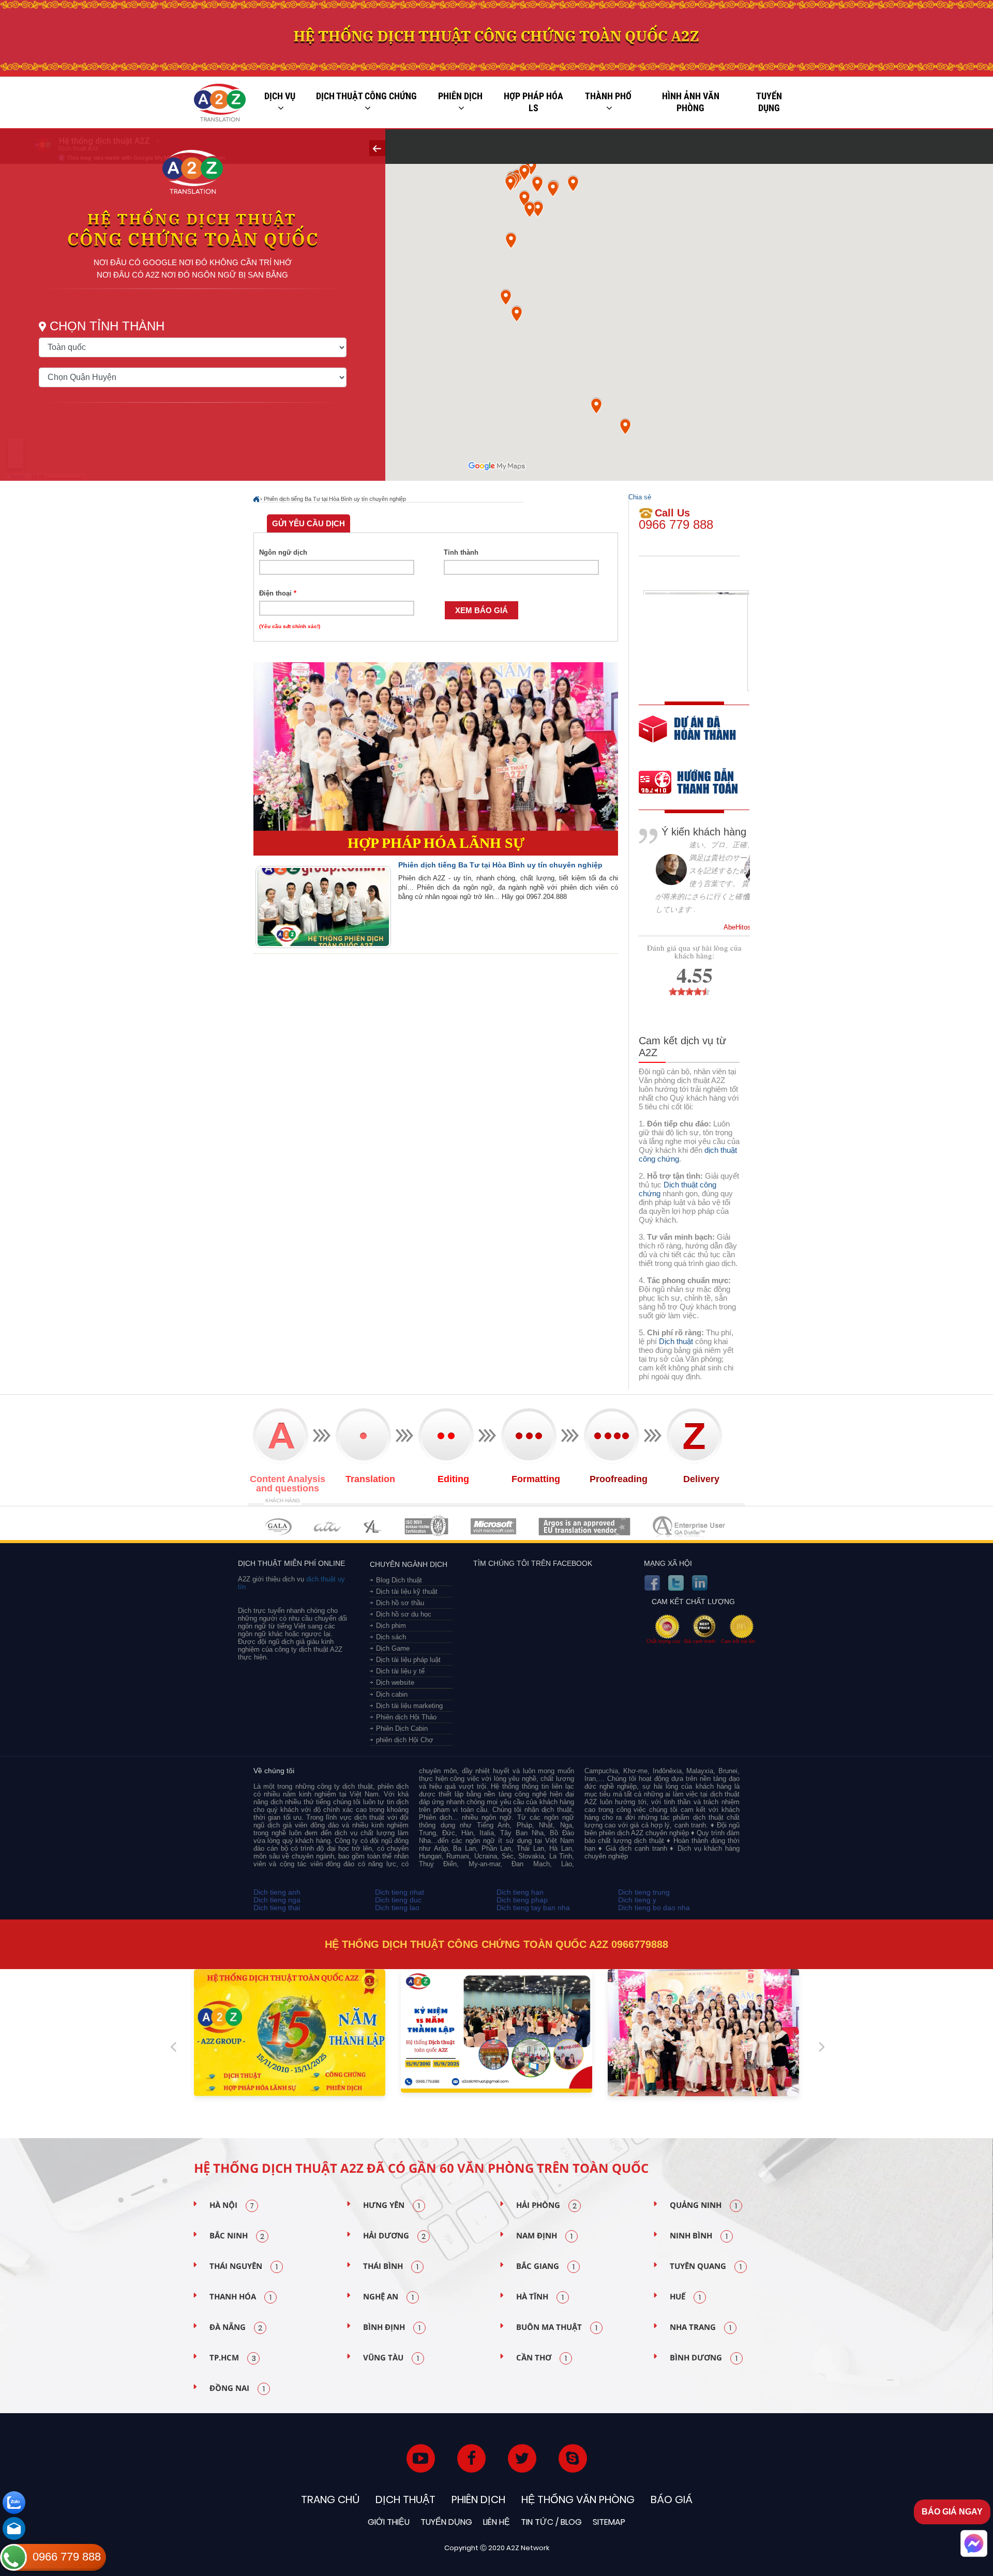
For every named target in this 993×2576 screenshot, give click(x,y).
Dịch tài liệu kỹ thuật (407, 1591)
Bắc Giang (545, 2266)
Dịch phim (391, 1626)
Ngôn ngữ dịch (283, 552)
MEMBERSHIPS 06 (585, 1526)
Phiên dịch (460, 96)
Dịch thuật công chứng (366, 96)
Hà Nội (232, 2205)
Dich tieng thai (277, 1908)
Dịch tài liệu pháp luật (408, 1660)
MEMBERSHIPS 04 (426, 1526)
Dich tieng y (637, 1900)
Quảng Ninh (703, 2205)
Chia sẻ (640, 497)
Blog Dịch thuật (399, 1580)
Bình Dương (704, 2358)
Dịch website (395, 1682)
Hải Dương (394, 2236)
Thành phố (608, 96)
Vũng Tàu (391, 2358)
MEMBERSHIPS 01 (278, 1526)
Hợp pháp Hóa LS (533, 102)
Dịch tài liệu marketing (409, 1706)
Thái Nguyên (244, 2266)
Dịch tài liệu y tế (400, 1671)
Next (822, 2042)
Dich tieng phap (522, 1900)
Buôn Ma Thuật (557, 2327)
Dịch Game (393, 1648)
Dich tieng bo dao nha (654, 1908)
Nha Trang (701, 2327)
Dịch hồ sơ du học (404, 1614)
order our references (697, 783)
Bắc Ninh (237, 2236)
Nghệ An (388, 2297)
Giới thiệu (389, 2522)
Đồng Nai (237, 2388)
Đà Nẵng (236, 2327)
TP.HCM (233, 2358)
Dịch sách (391, 1637)
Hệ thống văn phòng (578, 2499)
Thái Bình (391, 2266)
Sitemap (609, 2522)
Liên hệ (496, 2522)
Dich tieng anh (277, 1892)
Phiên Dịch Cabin (402, 1728)
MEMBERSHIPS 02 (327, 1526)
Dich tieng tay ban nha (533, 1908)
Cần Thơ (541, 2358)
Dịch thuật (676, 1341)
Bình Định (392, 2327)
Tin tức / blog (551, 2522)
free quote (687, 736)
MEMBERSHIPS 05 (493, 1526)
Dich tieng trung (644, 1892)
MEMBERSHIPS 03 (373, 1526)
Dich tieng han (520, 1892)
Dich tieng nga (277, 1900)
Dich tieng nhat (400, 1892)
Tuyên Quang (706, 2266)
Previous (173, 2042)
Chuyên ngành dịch (409, 1564)
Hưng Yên (392, 2205)
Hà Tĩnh (540, 2297)
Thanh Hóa (240, 2297)
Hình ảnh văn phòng (691, 102)
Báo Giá (672, 2499)
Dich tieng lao (397, 1908)
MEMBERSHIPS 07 (690, 1526)
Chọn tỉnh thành (107, 326)
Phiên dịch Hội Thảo (406, 1717)
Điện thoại (278, 593)
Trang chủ (330, 2499)
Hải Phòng (546, 2205)
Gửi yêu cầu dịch (309, 523)
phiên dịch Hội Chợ (405, 1740)
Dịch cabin (392, 1694)
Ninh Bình (699, 2236)
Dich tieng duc (398, 1900)
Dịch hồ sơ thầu (400, 1603)
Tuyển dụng (769, 102)
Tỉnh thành (461, 552)
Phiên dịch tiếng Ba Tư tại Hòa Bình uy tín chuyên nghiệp (335, 499)
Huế (685, 2297)
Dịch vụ (280, 96)
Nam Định (544, 2236)
